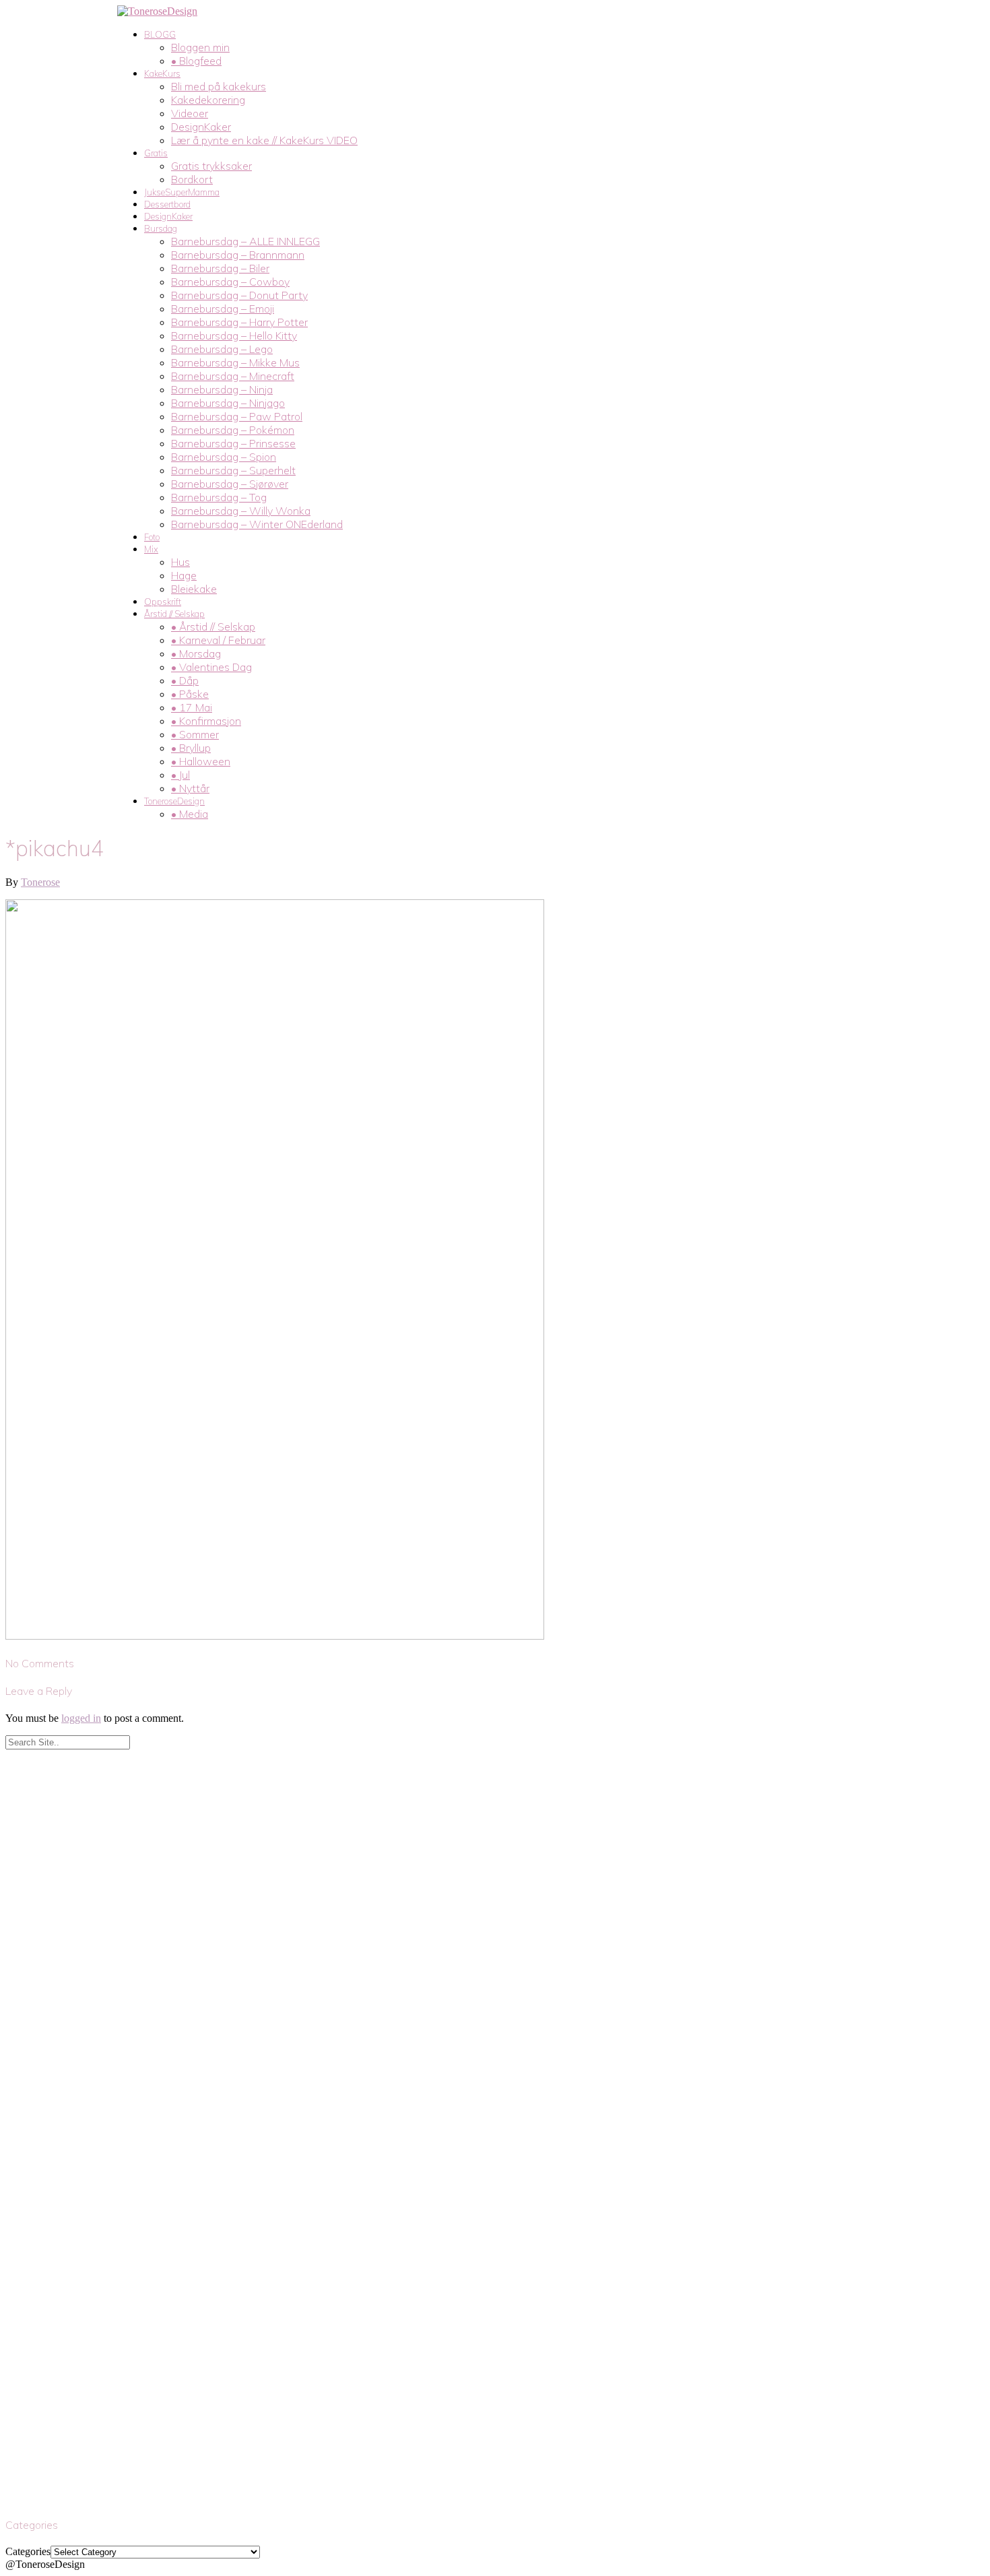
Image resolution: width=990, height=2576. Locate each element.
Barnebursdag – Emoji (223, 309)
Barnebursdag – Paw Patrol (237, 416)
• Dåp (185, 680)
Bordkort (192, 179)
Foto (152, 537)
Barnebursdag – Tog (219, 497)
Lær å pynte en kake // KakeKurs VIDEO (264, 140)
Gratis (156, 153)
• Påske (190, 694)
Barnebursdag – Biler (220, 268)
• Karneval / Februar (218, 640)
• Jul (180, 775)
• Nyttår (190, 788)
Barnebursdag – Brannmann (238, 255)
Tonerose (40, 882)
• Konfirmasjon (206, 721)
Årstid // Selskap (174, 614)
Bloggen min (200, 47)
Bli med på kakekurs (219, 86)
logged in (81, 1718)
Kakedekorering (208, 100)
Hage (184, 575)
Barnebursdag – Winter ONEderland (257, 524)
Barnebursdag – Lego (222, 349)
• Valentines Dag (211, 667)
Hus (180, 562)
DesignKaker (201, 127)
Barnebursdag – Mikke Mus (235, 362)
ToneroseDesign (174, 801)
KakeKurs (162, 73)
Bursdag (161, 228)
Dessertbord (167, 204)
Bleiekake (194, 589)
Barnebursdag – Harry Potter (239, 322)
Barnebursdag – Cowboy (230, 282)
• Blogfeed (196, 61)
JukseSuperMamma (182, 192)
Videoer (190, 113)
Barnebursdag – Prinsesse (233, 443)
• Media (190, 814)
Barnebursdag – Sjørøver (230, 484)
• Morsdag (196, 653)
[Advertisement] (409, 1844)
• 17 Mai (192, 707)
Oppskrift (163, 602)
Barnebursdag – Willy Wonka (241, 511)
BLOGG (160, 34)
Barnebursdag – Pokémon (233, 430)
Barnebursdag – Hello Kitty (234, 335)
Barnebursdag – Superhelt (233, 470)
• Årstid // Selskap (213, 626)
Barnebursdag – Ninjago (228, 403)
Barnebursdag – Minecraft (233, 376)
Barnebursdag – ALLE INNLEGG (245, 241)
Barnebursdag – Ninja (222, 389)
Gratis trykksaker (211, 166)
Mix (151, 549)
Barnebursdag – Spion (224, 457)
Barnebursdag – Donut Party (239, 295)
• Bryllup (191, 748)
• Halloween (201, 761)
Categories (28, 2551)
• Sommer (195, 734)
